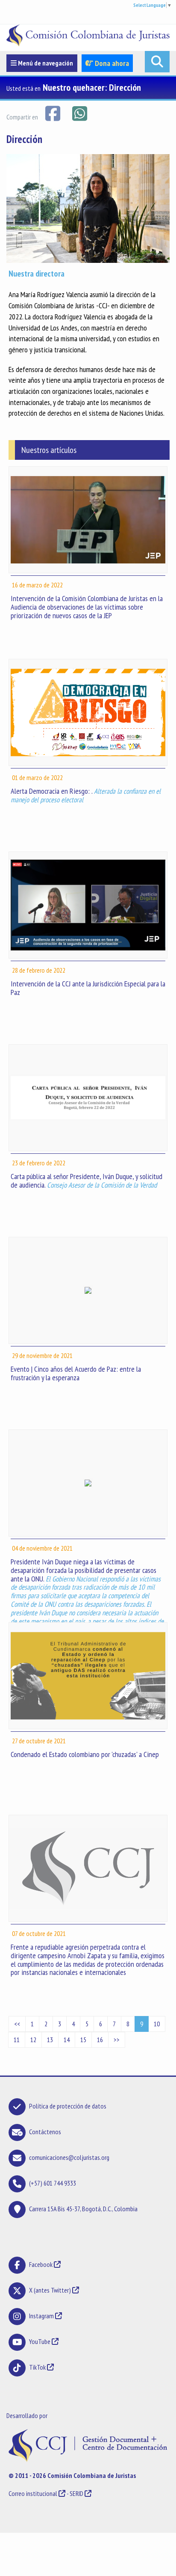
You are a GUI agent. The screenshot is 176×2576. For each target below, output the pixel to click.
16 (100, 2040)
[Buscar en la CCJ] (157, 62)
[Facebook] (53, 113)
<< (17, 2024)
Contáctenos (45, 2132)
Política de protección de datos (68, 2106)
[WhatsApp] (79, 113)
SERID (76, 2493)
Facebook (41, 2264)
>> (117, 2040)
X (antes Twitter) (50, 2290)
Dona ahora (111, 63)
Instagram (41, 2316)
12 (33, 2040)
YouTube (40, 2341)
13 (50, 2040)
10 (157, 2024)
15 (83, 2040)
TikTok (37, 2367)
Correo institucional (33, 2493)
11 (17, 2040)
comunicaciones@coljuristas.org (69, 2157)
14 (67, 2040)
